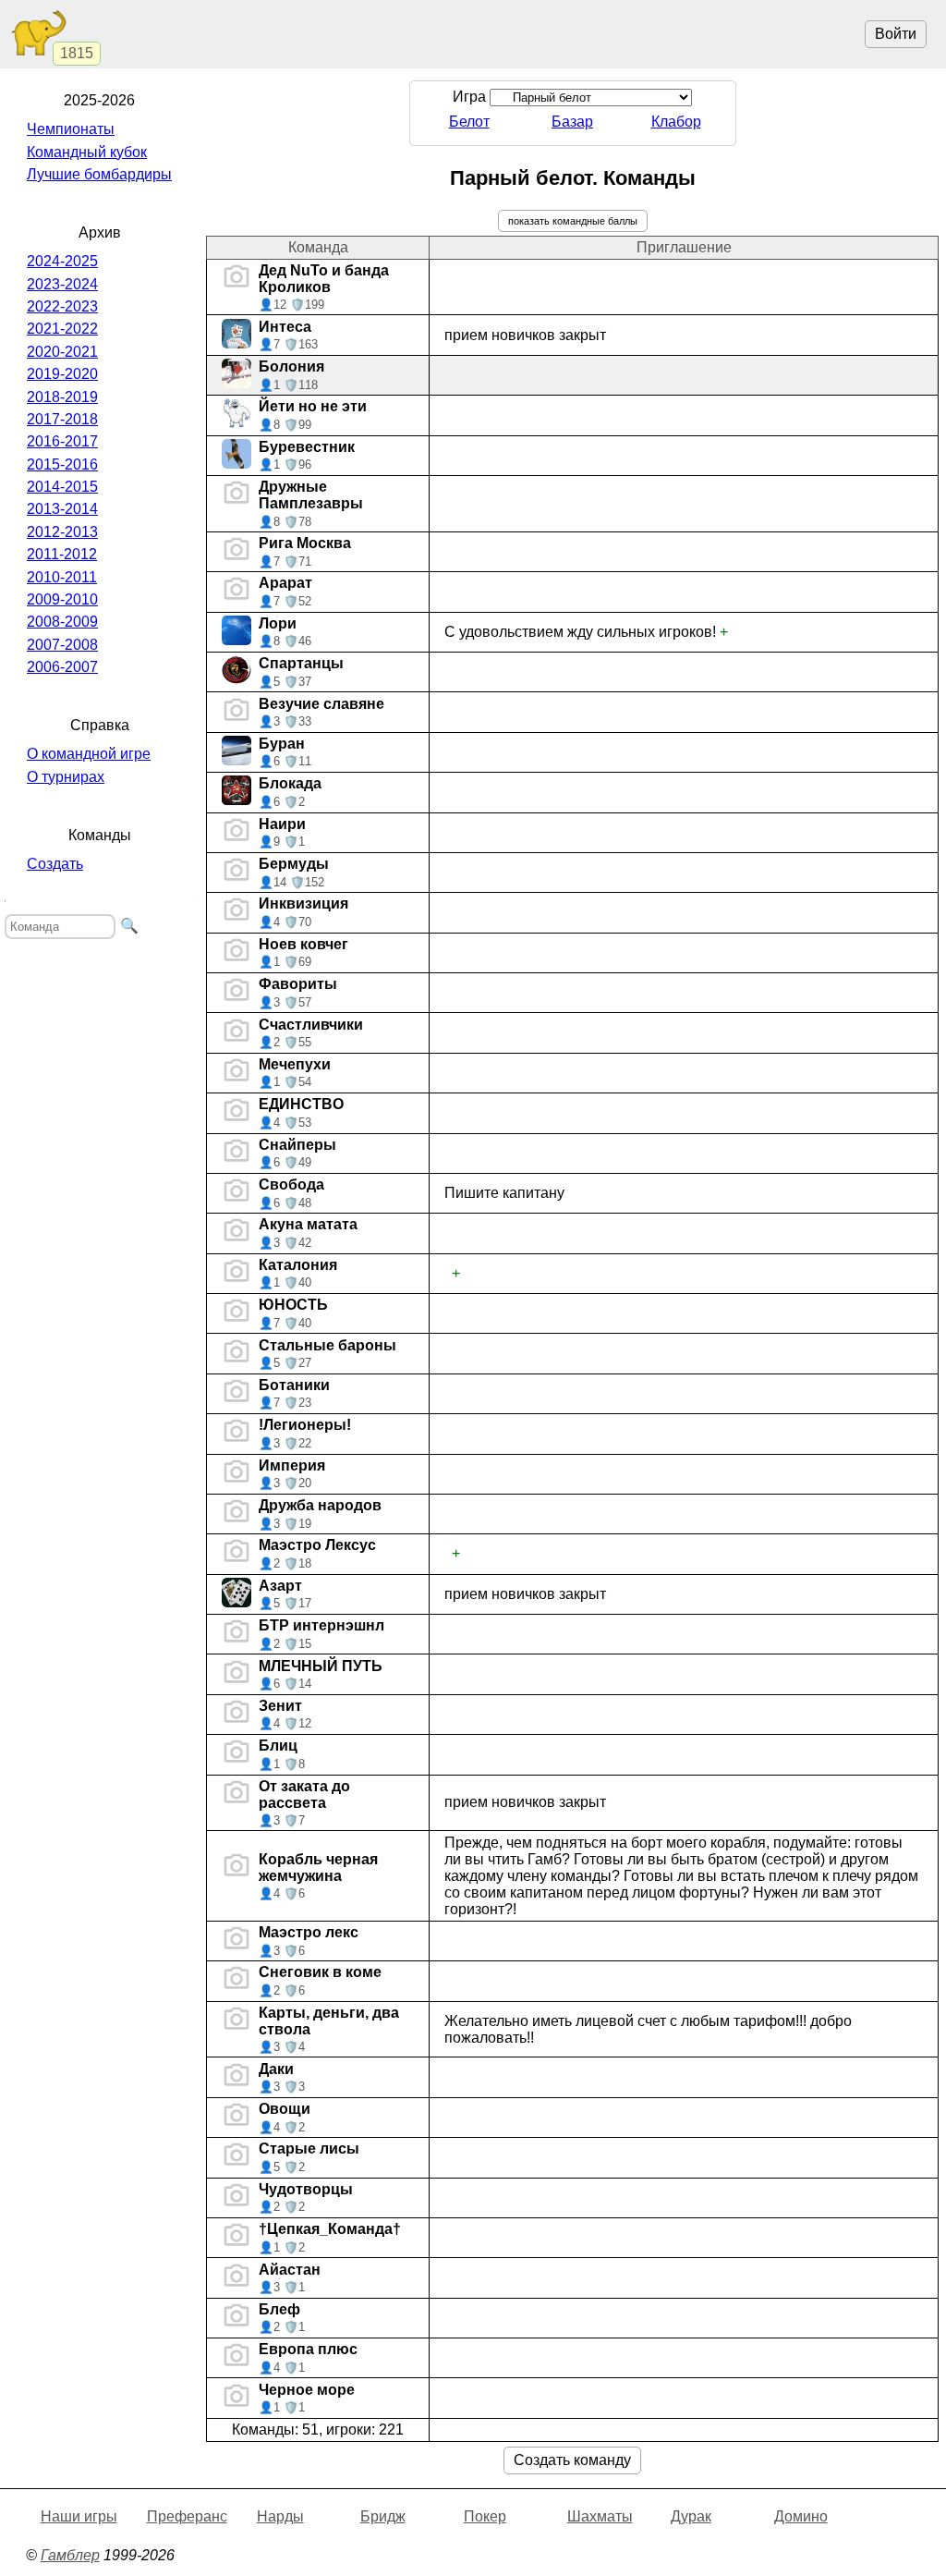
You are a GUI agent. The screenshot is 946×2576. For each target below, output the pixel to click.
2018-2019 (62, 397)
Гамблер (70, 2555)
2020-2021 (62, 352)
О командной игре (89, 754)
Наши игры (79, 2516)
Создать (55, 864)
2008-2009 (62, 622)
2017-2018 (62, 419)
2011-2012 (62, 554)
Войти (896, 34)
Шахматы (600, 2516)
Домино (801, 2516)
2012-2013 (62, 532)
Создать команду (572, 2460)
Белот (469, 122)
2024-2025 (62, 261)
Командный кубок (87, 152)
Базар (572, 122)
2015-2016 (62, 464)
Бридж (383, 2516)
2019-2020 (62, 374)
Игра (471, 97)
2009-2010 (62, 599)
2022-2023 (62, 306)
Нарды (280, 2516)
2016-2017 (62, 441)
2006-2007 (62, 667)
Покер (485, 2516)
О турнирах (66, 777)
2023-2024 (62, 284)
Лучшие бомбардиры (99, 174)
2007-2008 (62, 645)
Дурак (691, 2516)
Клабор (676, 122)
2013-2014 (62, 509)
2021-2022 (62, 329)
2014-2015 (62, 487)
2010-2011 (62, 577)
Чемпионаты (71, 129)
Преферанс (187, 2516)
